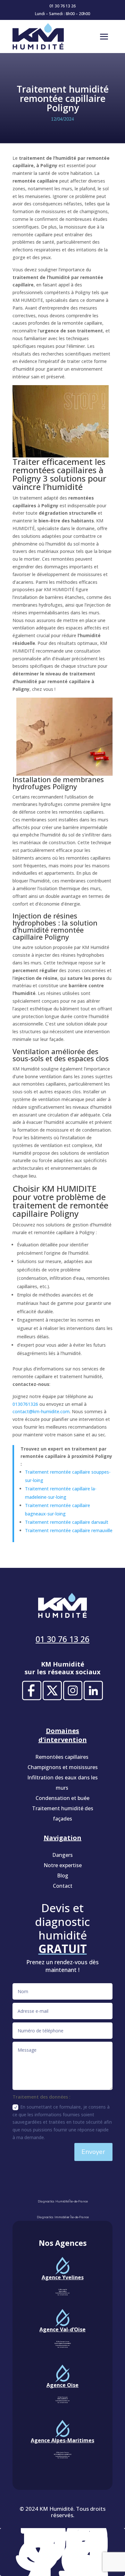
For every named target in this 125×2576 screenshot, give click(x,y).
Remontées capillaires (63, 1757)
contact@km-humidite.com (41, 1411)
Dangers (63, 1855)
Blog (63, 1876)
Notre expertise (63, 1865)
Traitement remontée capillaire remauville (69, 1530)
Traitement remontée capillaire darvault (67, 1522)
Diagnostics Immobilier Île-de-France (63, 2217)
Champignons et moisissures (63, 1767)
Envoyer (93, 2152)
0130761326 (25, 1404)
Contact (63, 1886)
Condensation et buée (63, 1798)
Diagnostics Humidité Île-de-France (63, 2201)
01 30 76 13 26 (63, 6)
